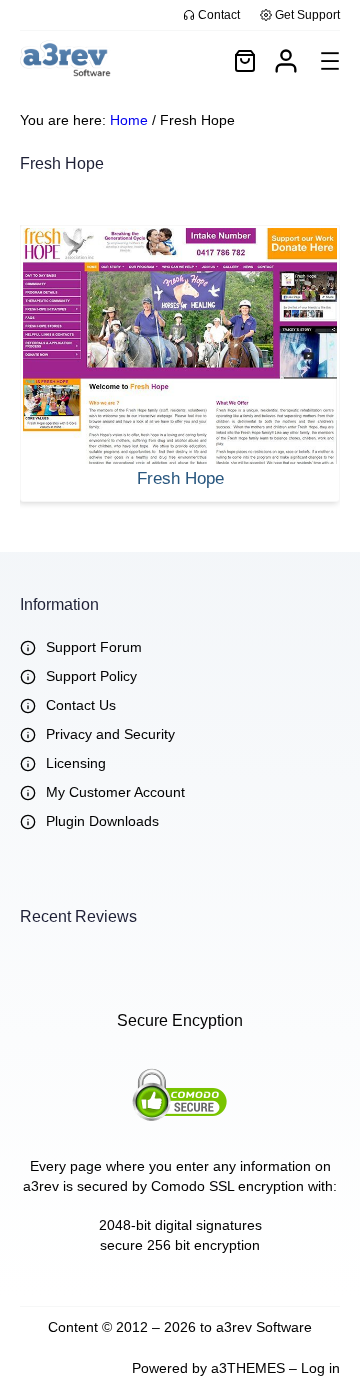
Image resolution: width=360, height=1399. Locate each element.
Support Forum (94, 647)
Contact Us (81, 705)
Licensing (76, 763)
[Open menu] (330, 61)
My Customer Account (115, 792)
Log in (320, 1368)
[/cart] (245, 61)
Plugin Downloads (102, 821)
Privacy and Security (110, 734)
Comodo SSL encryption (227, 1186)
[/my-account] (286, 61)
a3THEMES (248, 1368)
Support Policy (91, 676)
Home (129, 120)
